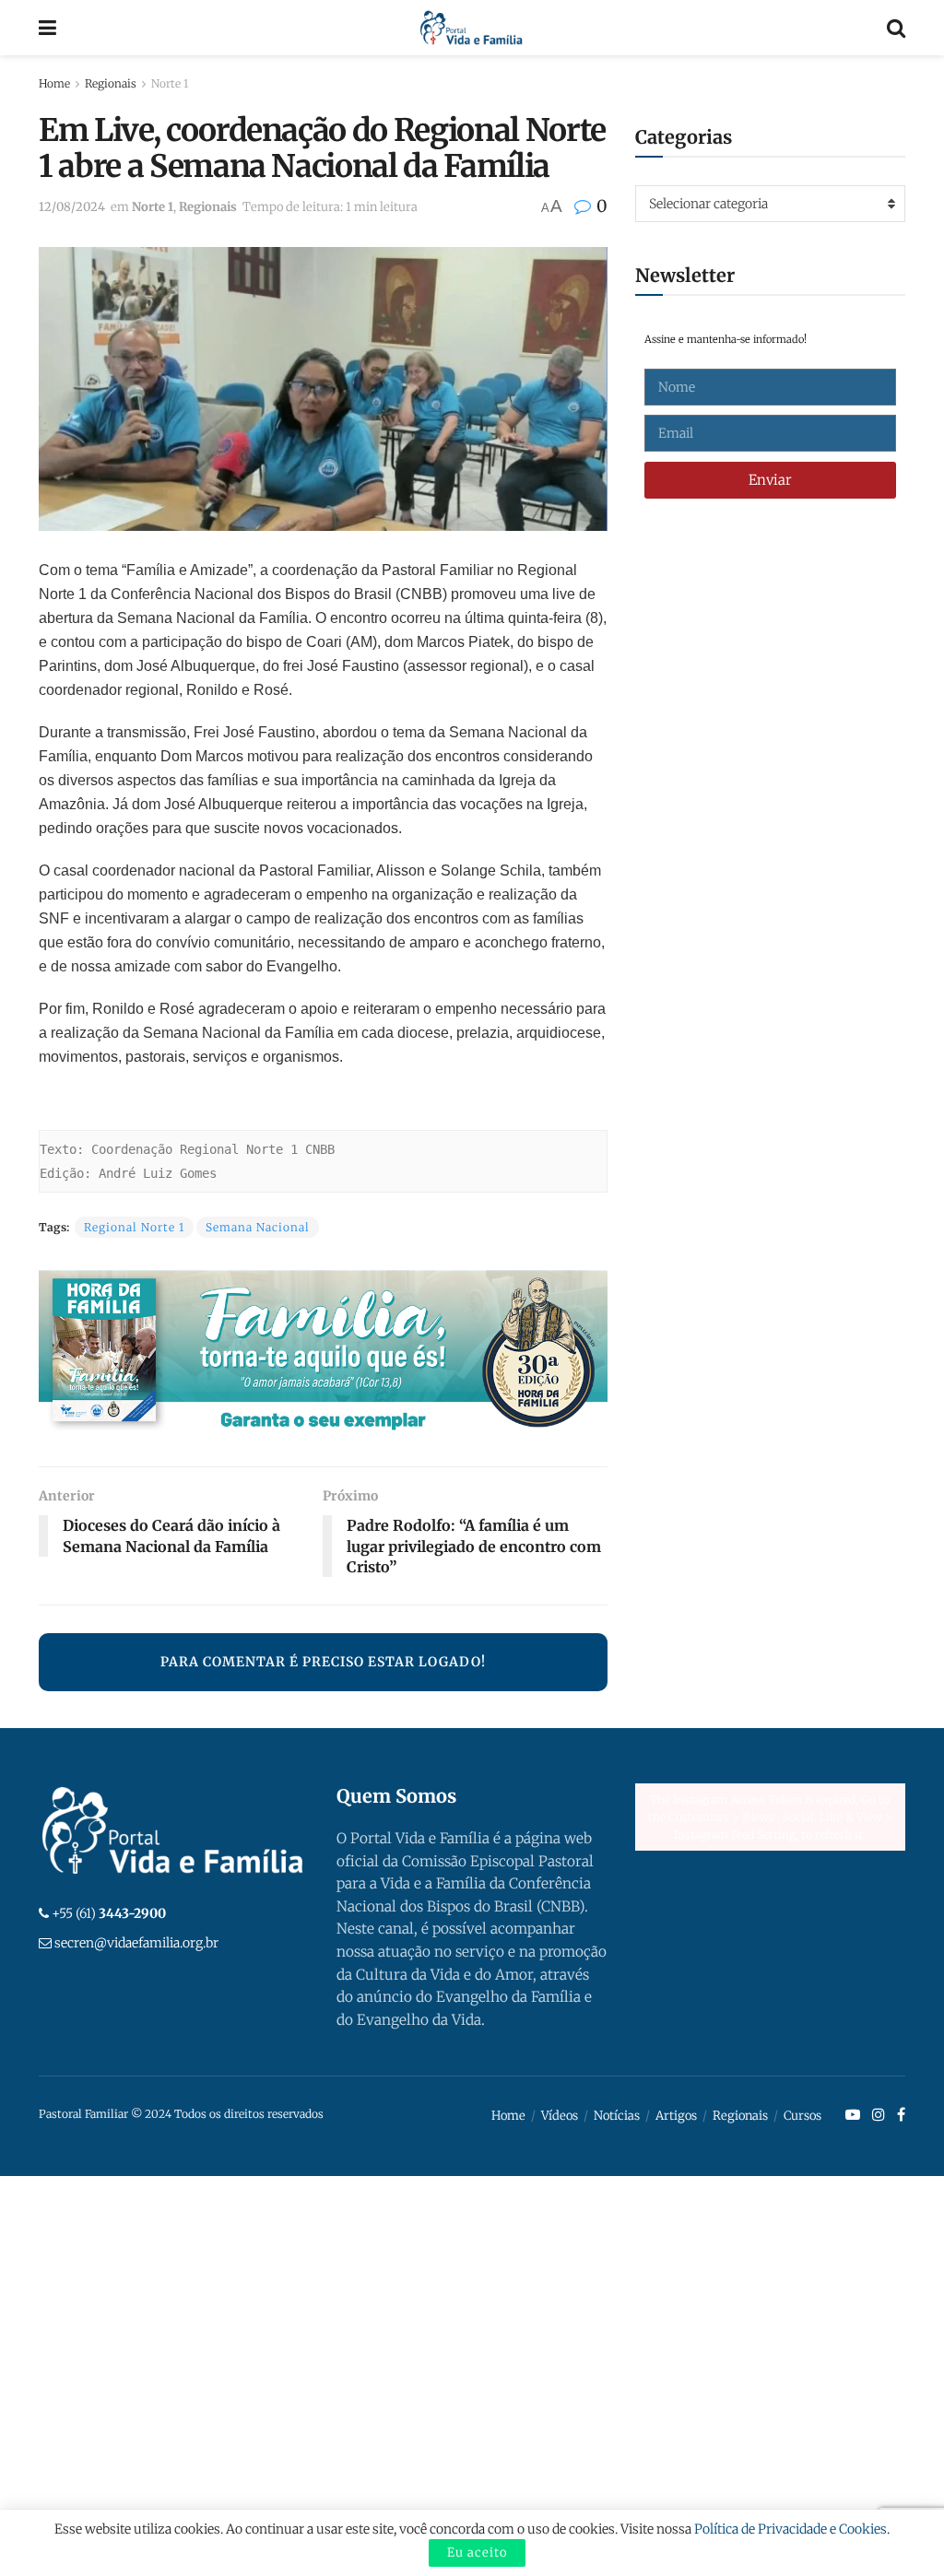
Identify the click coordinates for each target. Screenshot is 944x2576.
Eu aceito (477, 2552)
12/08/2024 (72, 207)
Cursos (802, 2116)
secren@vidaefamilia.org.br (136, 1943)
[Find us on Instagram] (879, 2115)
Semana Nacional (258, 1227)
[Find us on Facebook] (901, 2115)
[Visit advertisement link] (323, 1354)
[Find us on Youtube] (853, 2115)
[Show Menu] (47, 28)
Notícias (617, 2116)
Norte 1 (170, 83)
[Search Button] (896, 28)
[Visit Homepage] (472, 28)
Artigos (676, 2116)
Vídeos (560, 2116)
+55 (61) (109, 1913)
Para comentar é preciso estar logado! (323, 1662)
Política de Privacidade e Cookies (791, 2529)
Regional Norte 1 (134, 1227)
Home (54, 83)
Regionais (111, 83)
